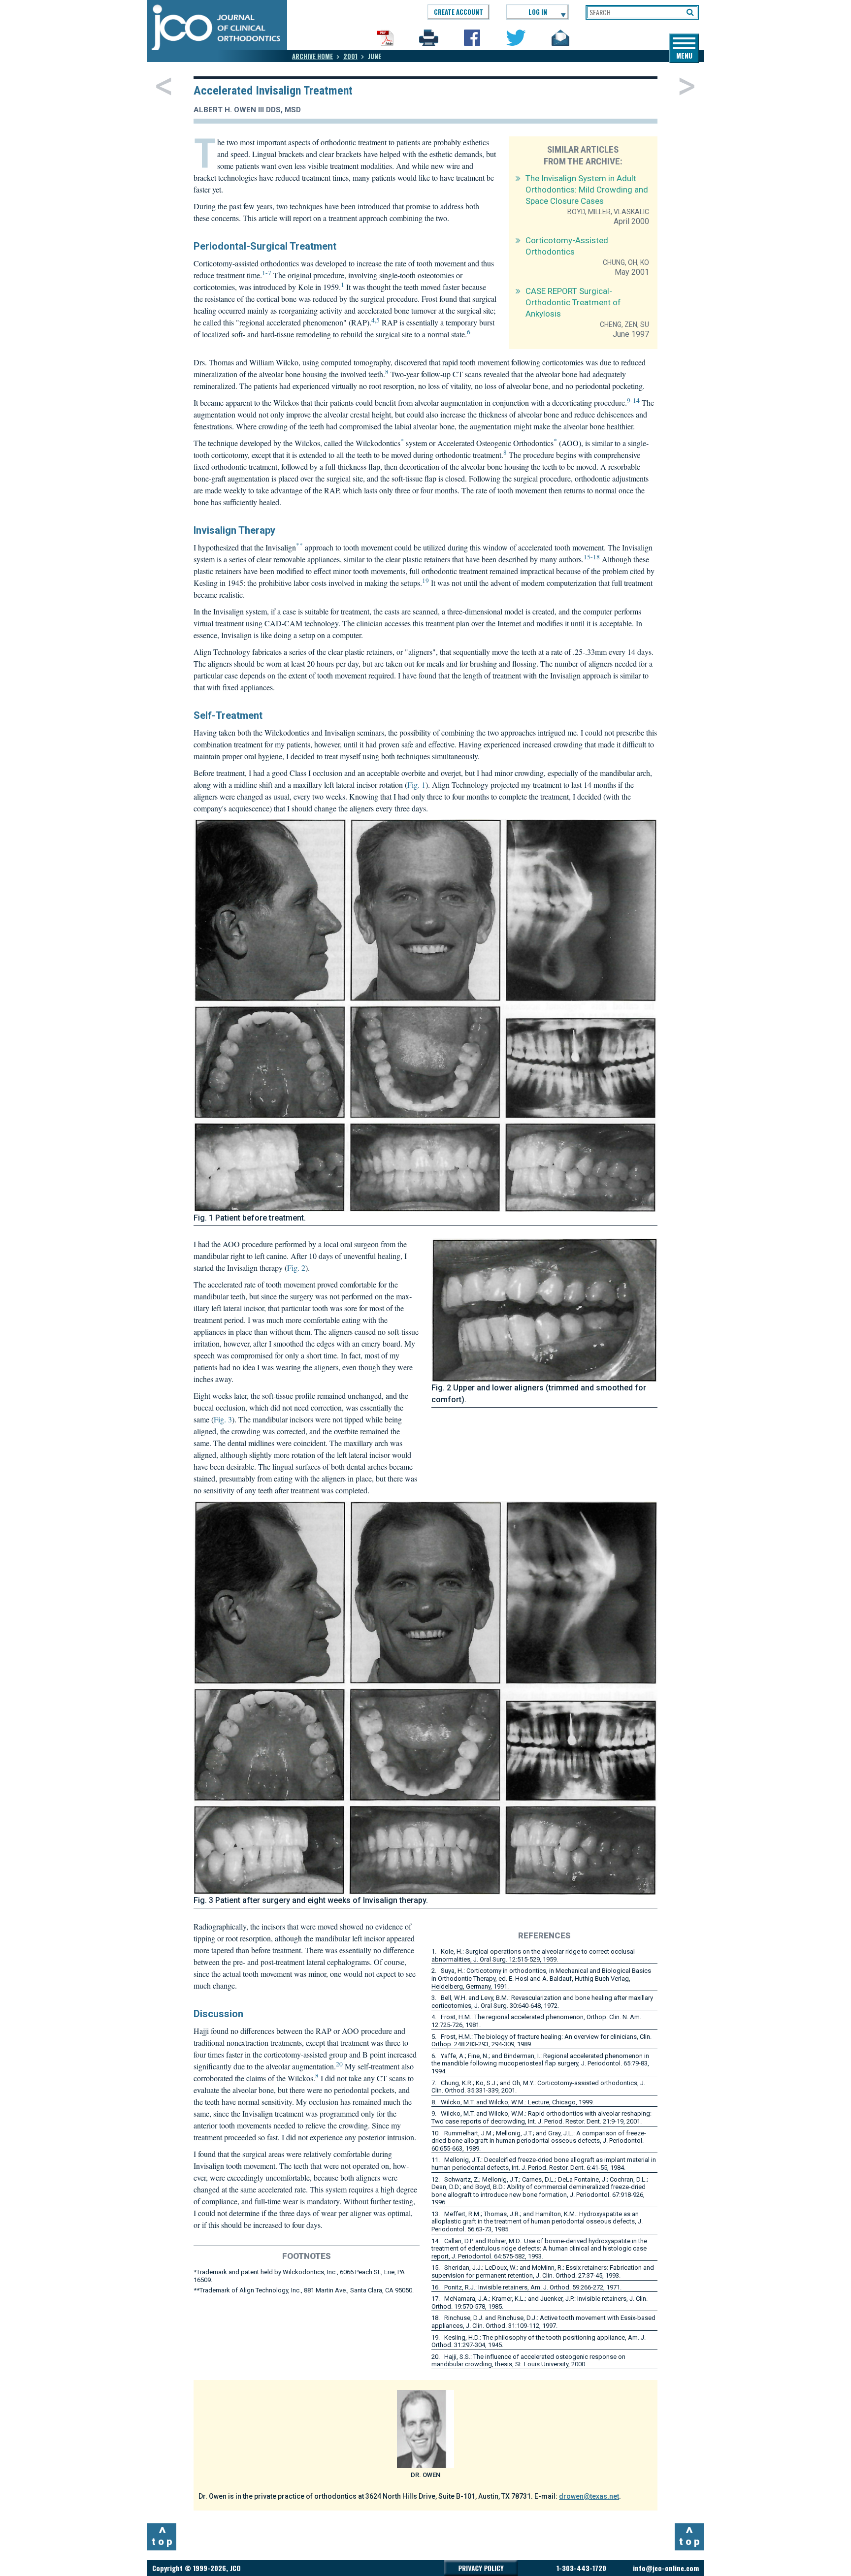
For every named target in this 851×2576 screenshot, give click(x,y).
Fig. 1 (416, 785)
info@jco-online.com (666, 2568)
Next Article (687, 86)
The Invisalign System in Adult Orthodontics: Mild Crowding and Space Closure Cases (587, 190)
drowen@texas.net (589, 2496)
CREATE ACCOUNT (458, 12)
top (163, 2536)
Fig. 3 (223, 1419)
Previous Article (164, 86)
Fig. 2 (296, 1268)
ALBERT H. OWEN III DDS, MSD (247, 110)
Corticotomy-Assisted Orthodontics (567, 246)
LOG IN (538, 12)
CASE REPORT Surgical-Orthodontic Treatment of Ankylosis (573, 302)
